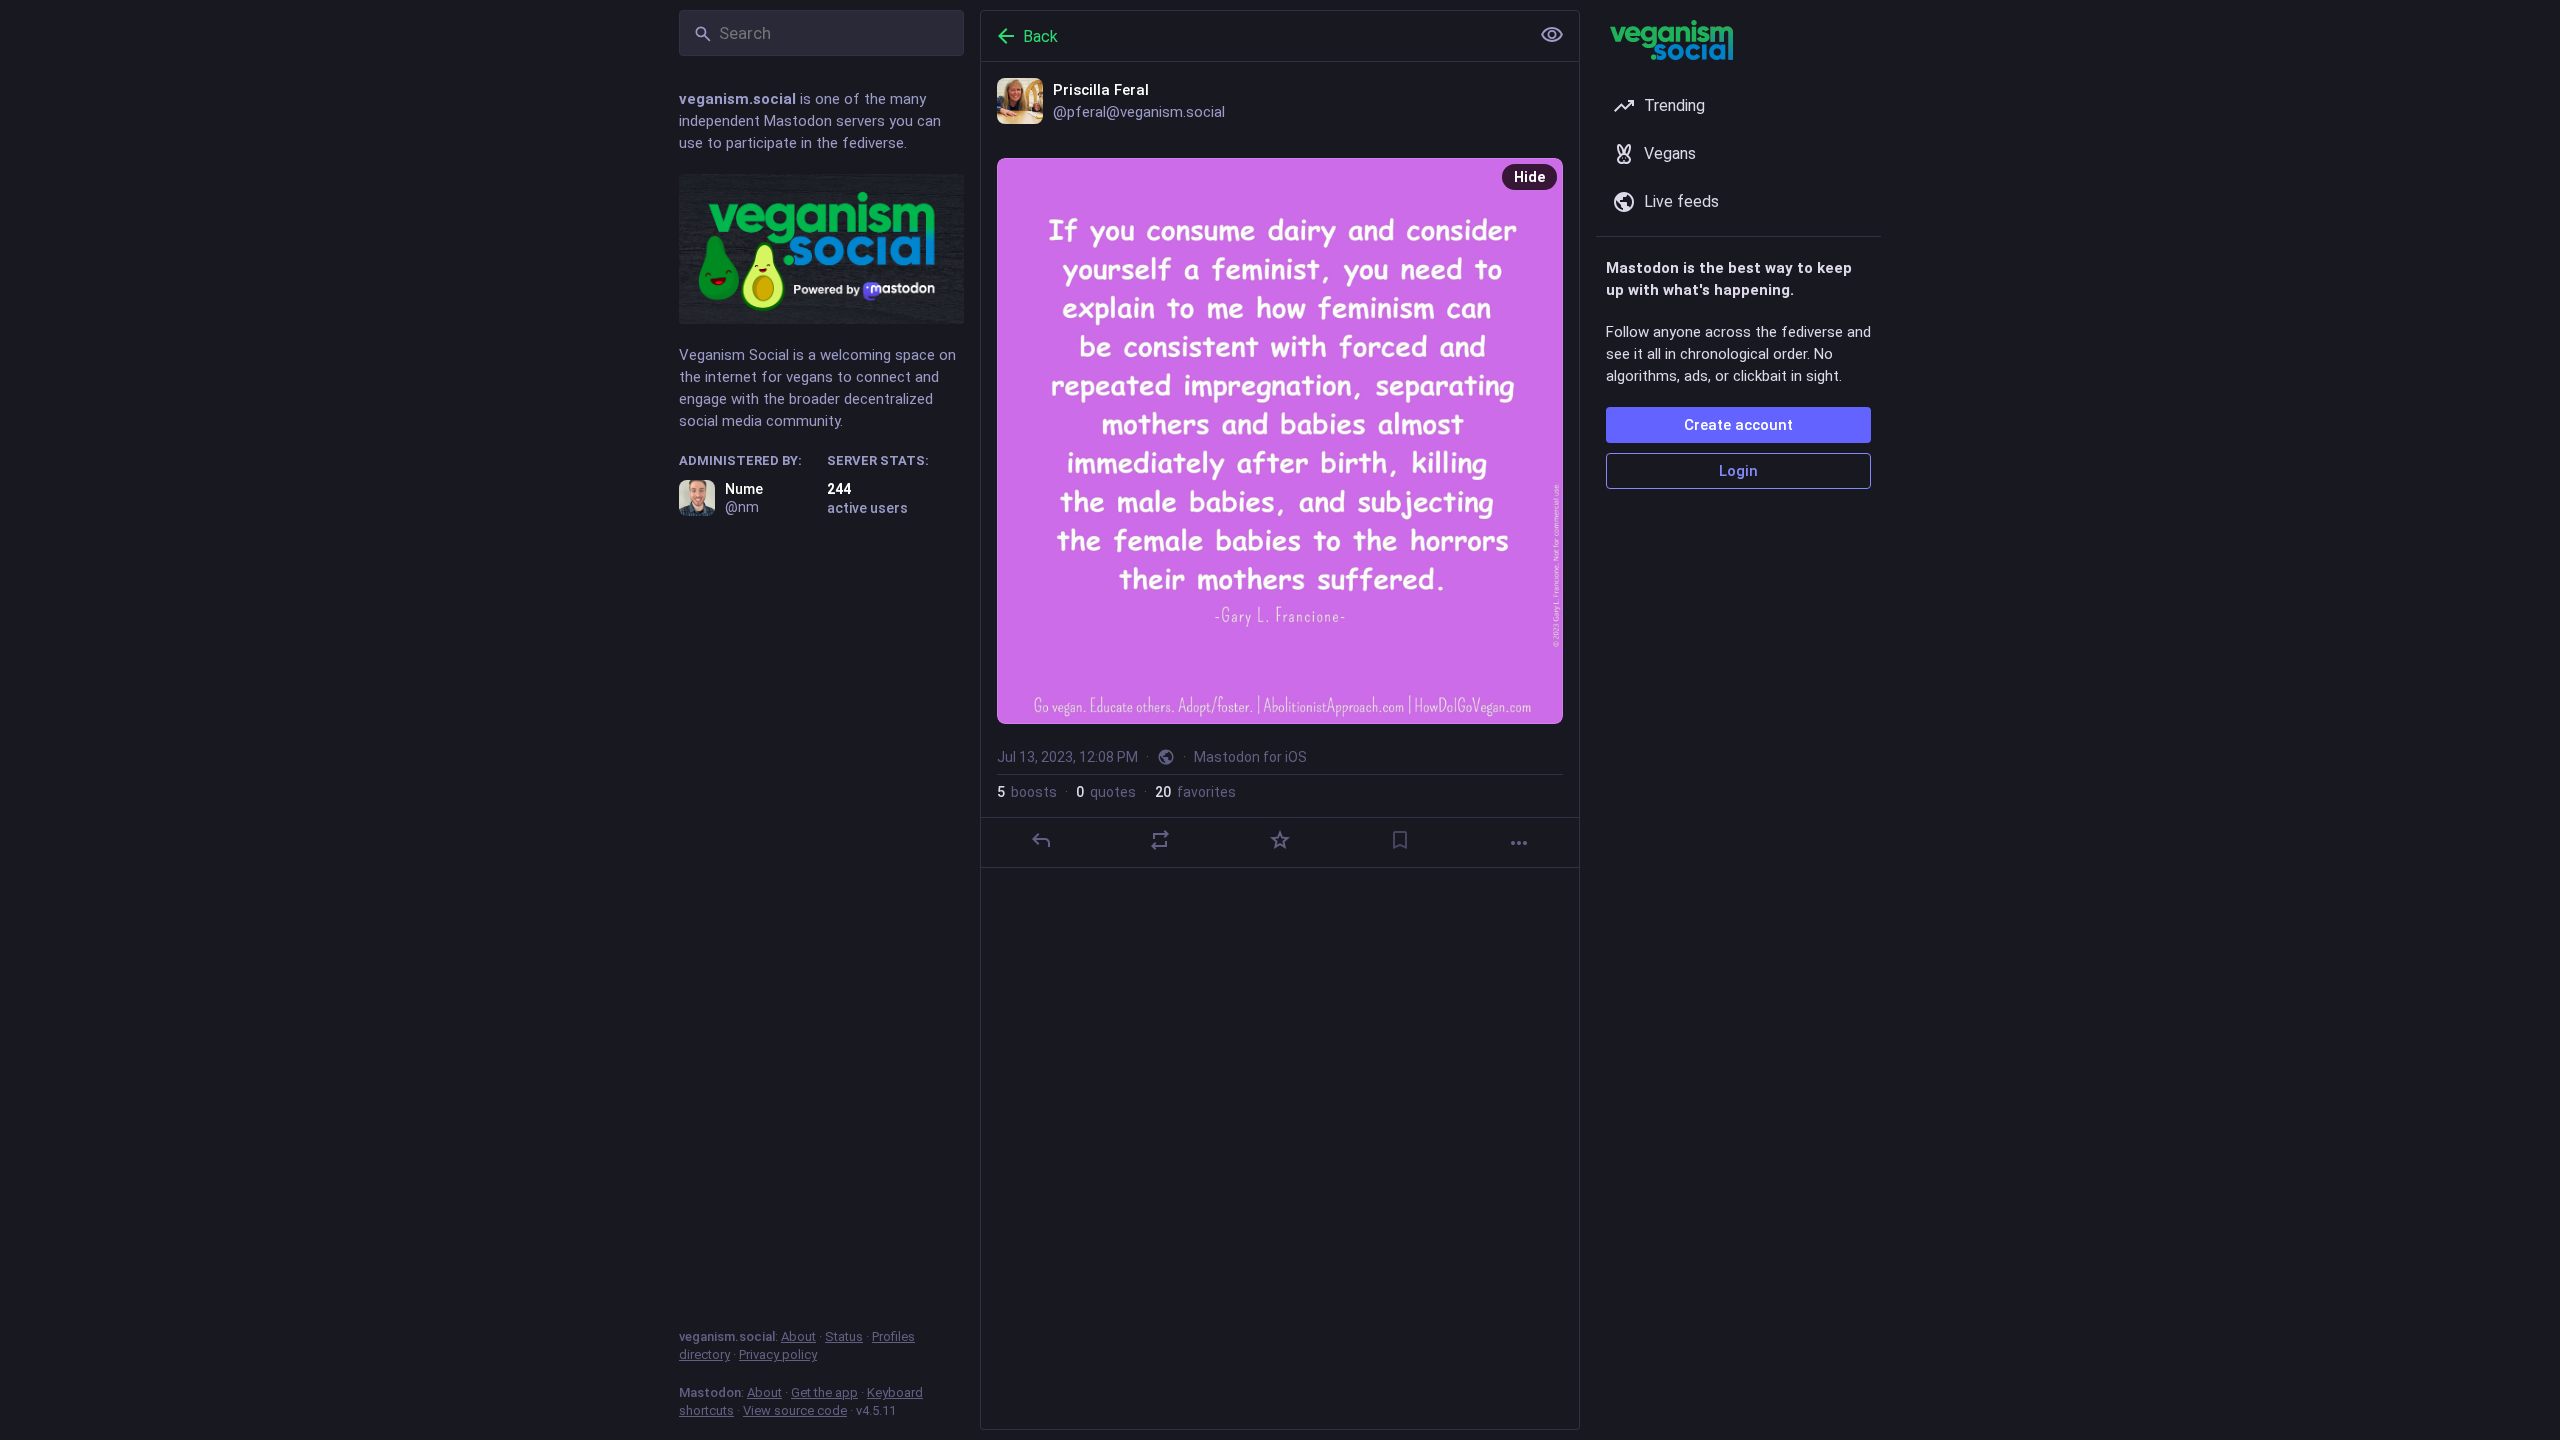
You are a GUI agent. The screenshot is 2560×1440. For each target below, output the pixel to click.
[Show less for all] (1552, 35)
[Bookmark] (1400, 840)
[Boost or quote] (1160, 840)
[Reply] (1041, 840)
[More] (1519, 843)
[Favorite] (1280, 840)
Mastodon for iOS (1250, 757)
